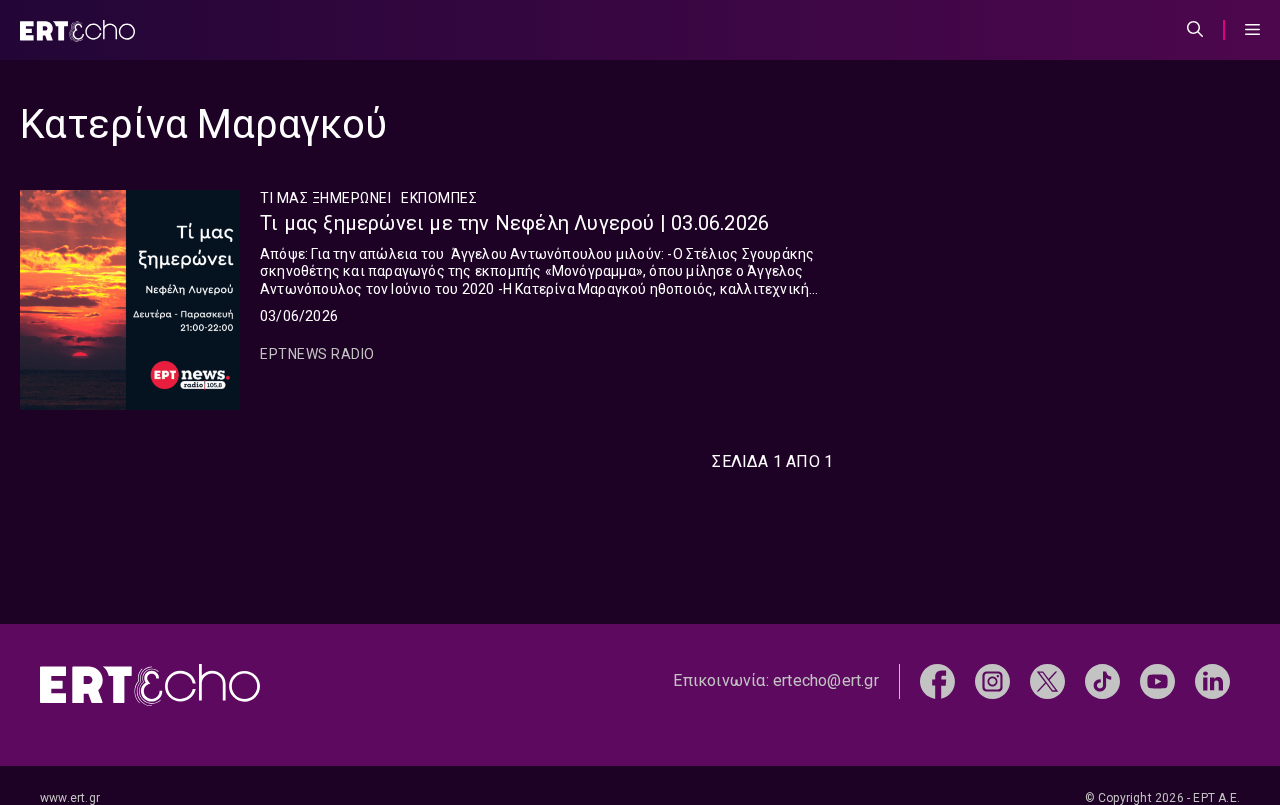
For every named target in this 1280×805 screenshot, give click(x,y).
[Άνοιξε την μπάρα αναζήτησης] (1195, 30)
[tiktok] (1102, 679)
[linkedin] (1212, 679)
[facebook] (937, 679)
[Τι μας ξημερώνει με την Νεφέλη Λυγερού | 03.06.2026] (130, 300)
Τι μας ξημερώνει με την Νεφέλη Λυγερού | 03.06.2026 (514, 223)
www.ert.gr (70, 798)
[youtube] (1157, 679)
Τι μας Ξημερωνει (325, 198)
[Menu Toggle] (1252, 30)
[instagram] (992, 679)
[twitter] (1047, 679)
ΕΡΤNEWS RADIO (317, 354)
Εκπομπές (439, 198)
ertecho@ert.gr (826, 680)
